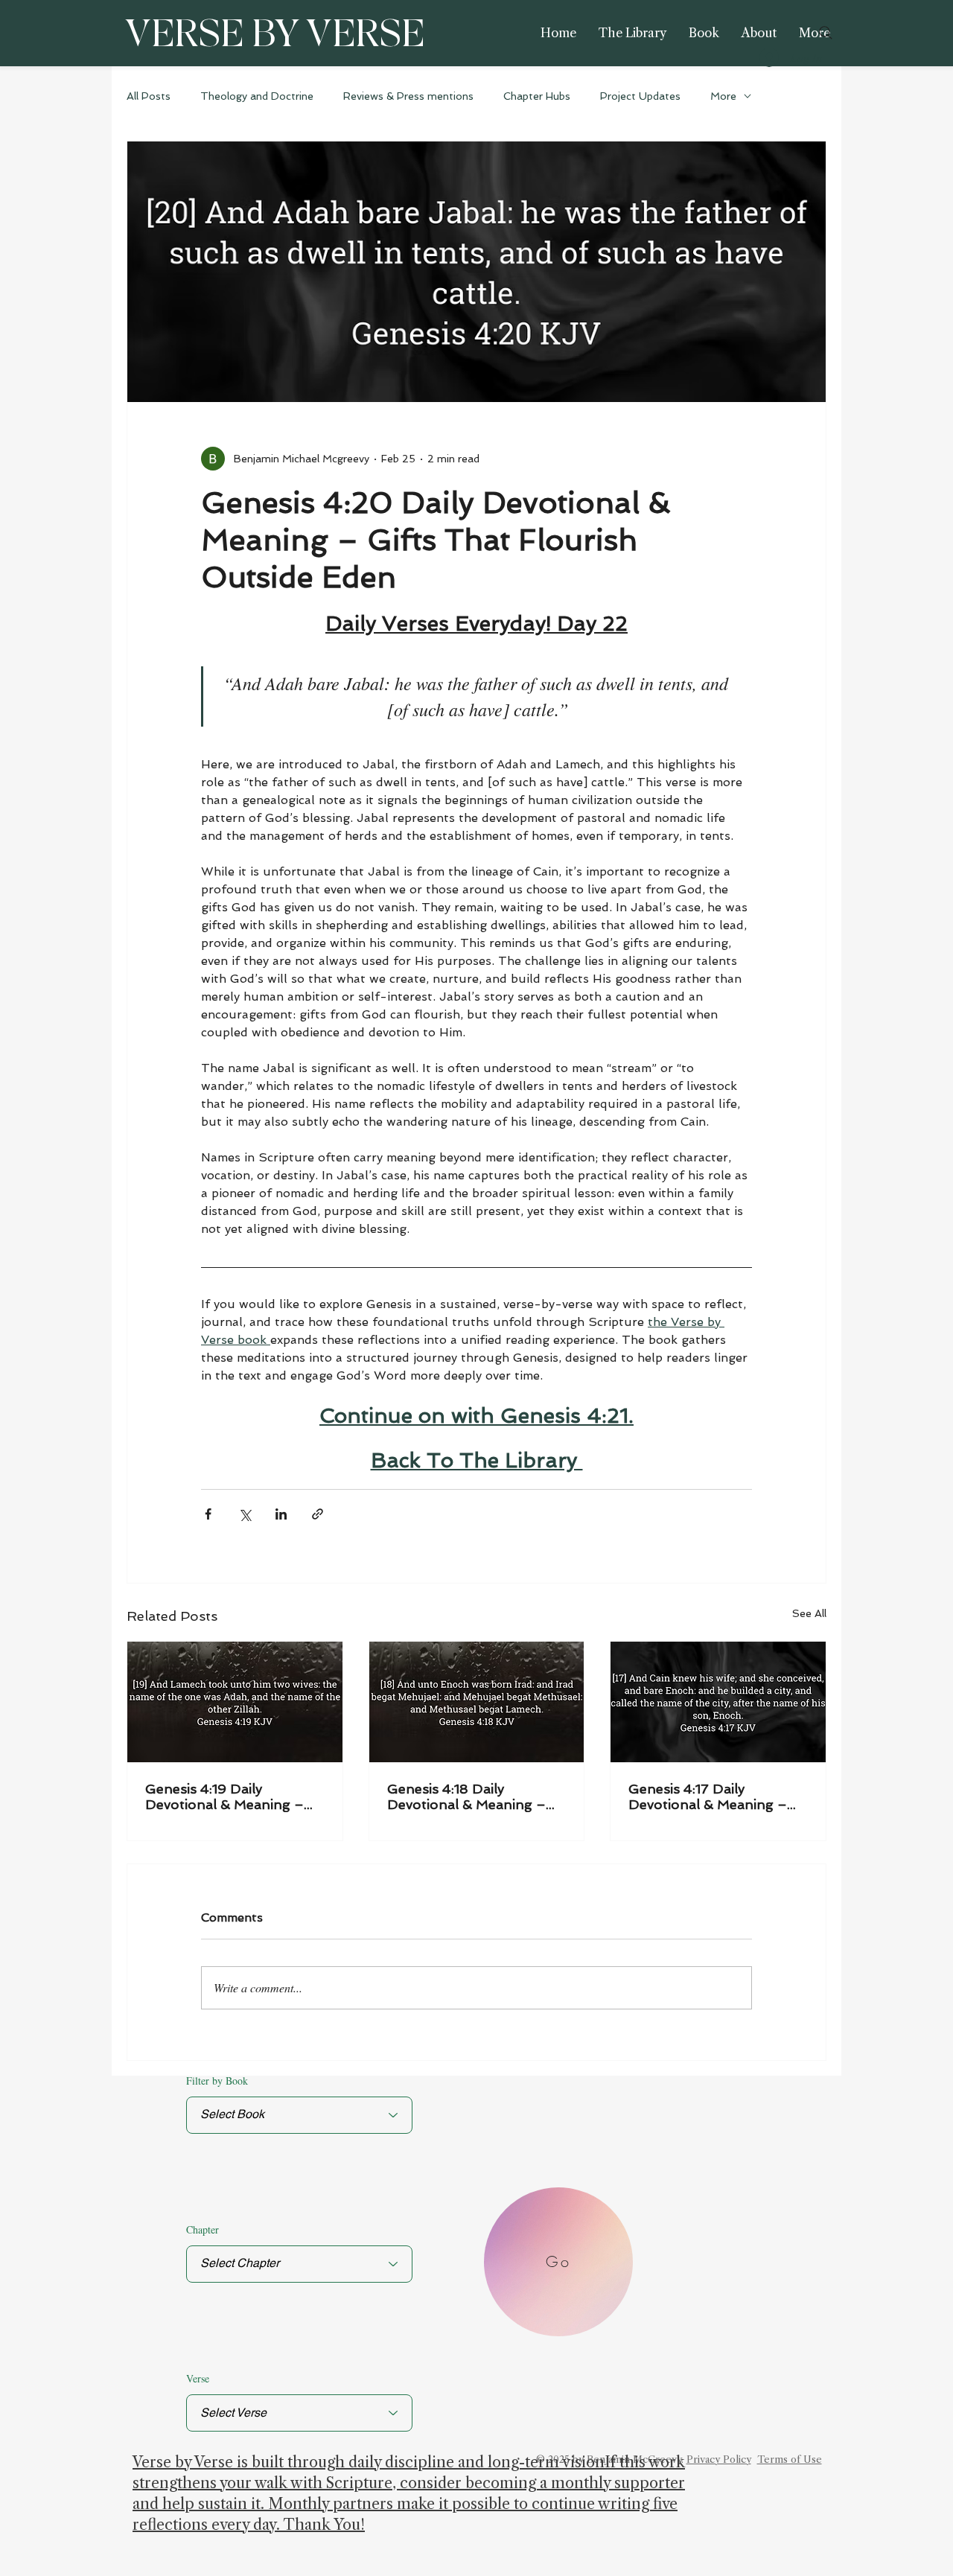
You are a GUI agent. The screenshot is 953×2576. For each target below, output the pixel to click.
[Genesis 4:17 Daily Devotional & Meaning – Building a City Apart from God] (718, 1702)
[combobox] (299, 2413)
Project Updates (640, 96)
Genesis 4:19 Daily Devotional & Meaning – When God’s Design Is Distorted (224, 1796)
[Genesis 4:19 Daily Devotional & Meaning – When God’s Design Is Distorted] (235, 1702)
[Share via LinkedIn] (281, 1514)
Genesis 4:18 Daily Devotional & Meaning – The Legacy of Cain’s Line (471, 1796)
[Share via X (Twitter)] (245, 1514)
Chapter (203, 2230)
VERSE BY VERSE (274, 35)
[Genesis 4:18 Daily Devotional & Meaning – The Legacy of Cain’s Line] (477, 1702)
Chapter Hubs (537, 96)
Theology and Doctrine (257, 96)
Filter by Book (217, 2081)
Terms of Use (790, 2459)
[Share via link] (318, 1514)
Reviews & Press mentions (408, 96)
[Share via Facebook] (208, 1514)
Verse (198, 2379)
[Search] (826, 33)
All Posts (149, 96)
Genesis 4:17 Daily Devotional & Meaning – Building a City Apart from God (714, 1796)
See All (809, 1613)
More (723, 96)
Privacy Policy (719, 2459)
